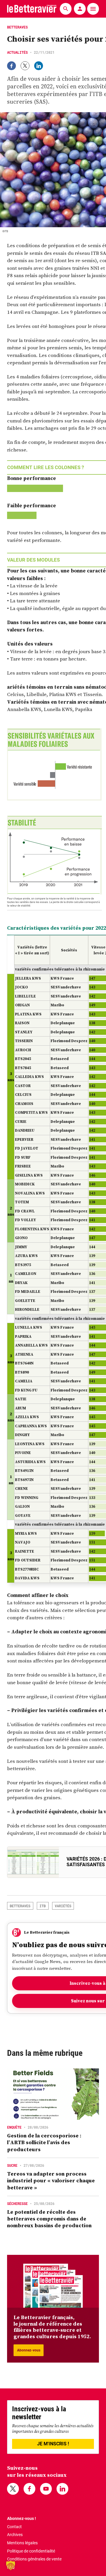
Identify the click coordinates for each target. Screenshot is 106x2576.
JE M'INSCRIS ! (53, 2444)
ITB (43, 1906)
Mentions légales (22, 2543)
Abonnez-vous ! (21, 2518)
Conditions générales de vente (34, 2559)
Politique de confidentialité (31, 2551)
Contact (14, 2527)
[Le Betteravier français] (32, 9)
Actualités (17, 52)
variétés (63, 1906)
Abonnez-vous (29, 2350)
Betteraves (20, 1906)
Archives (15, 2535)
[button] (11, 2565)
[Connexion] (80, 9)
